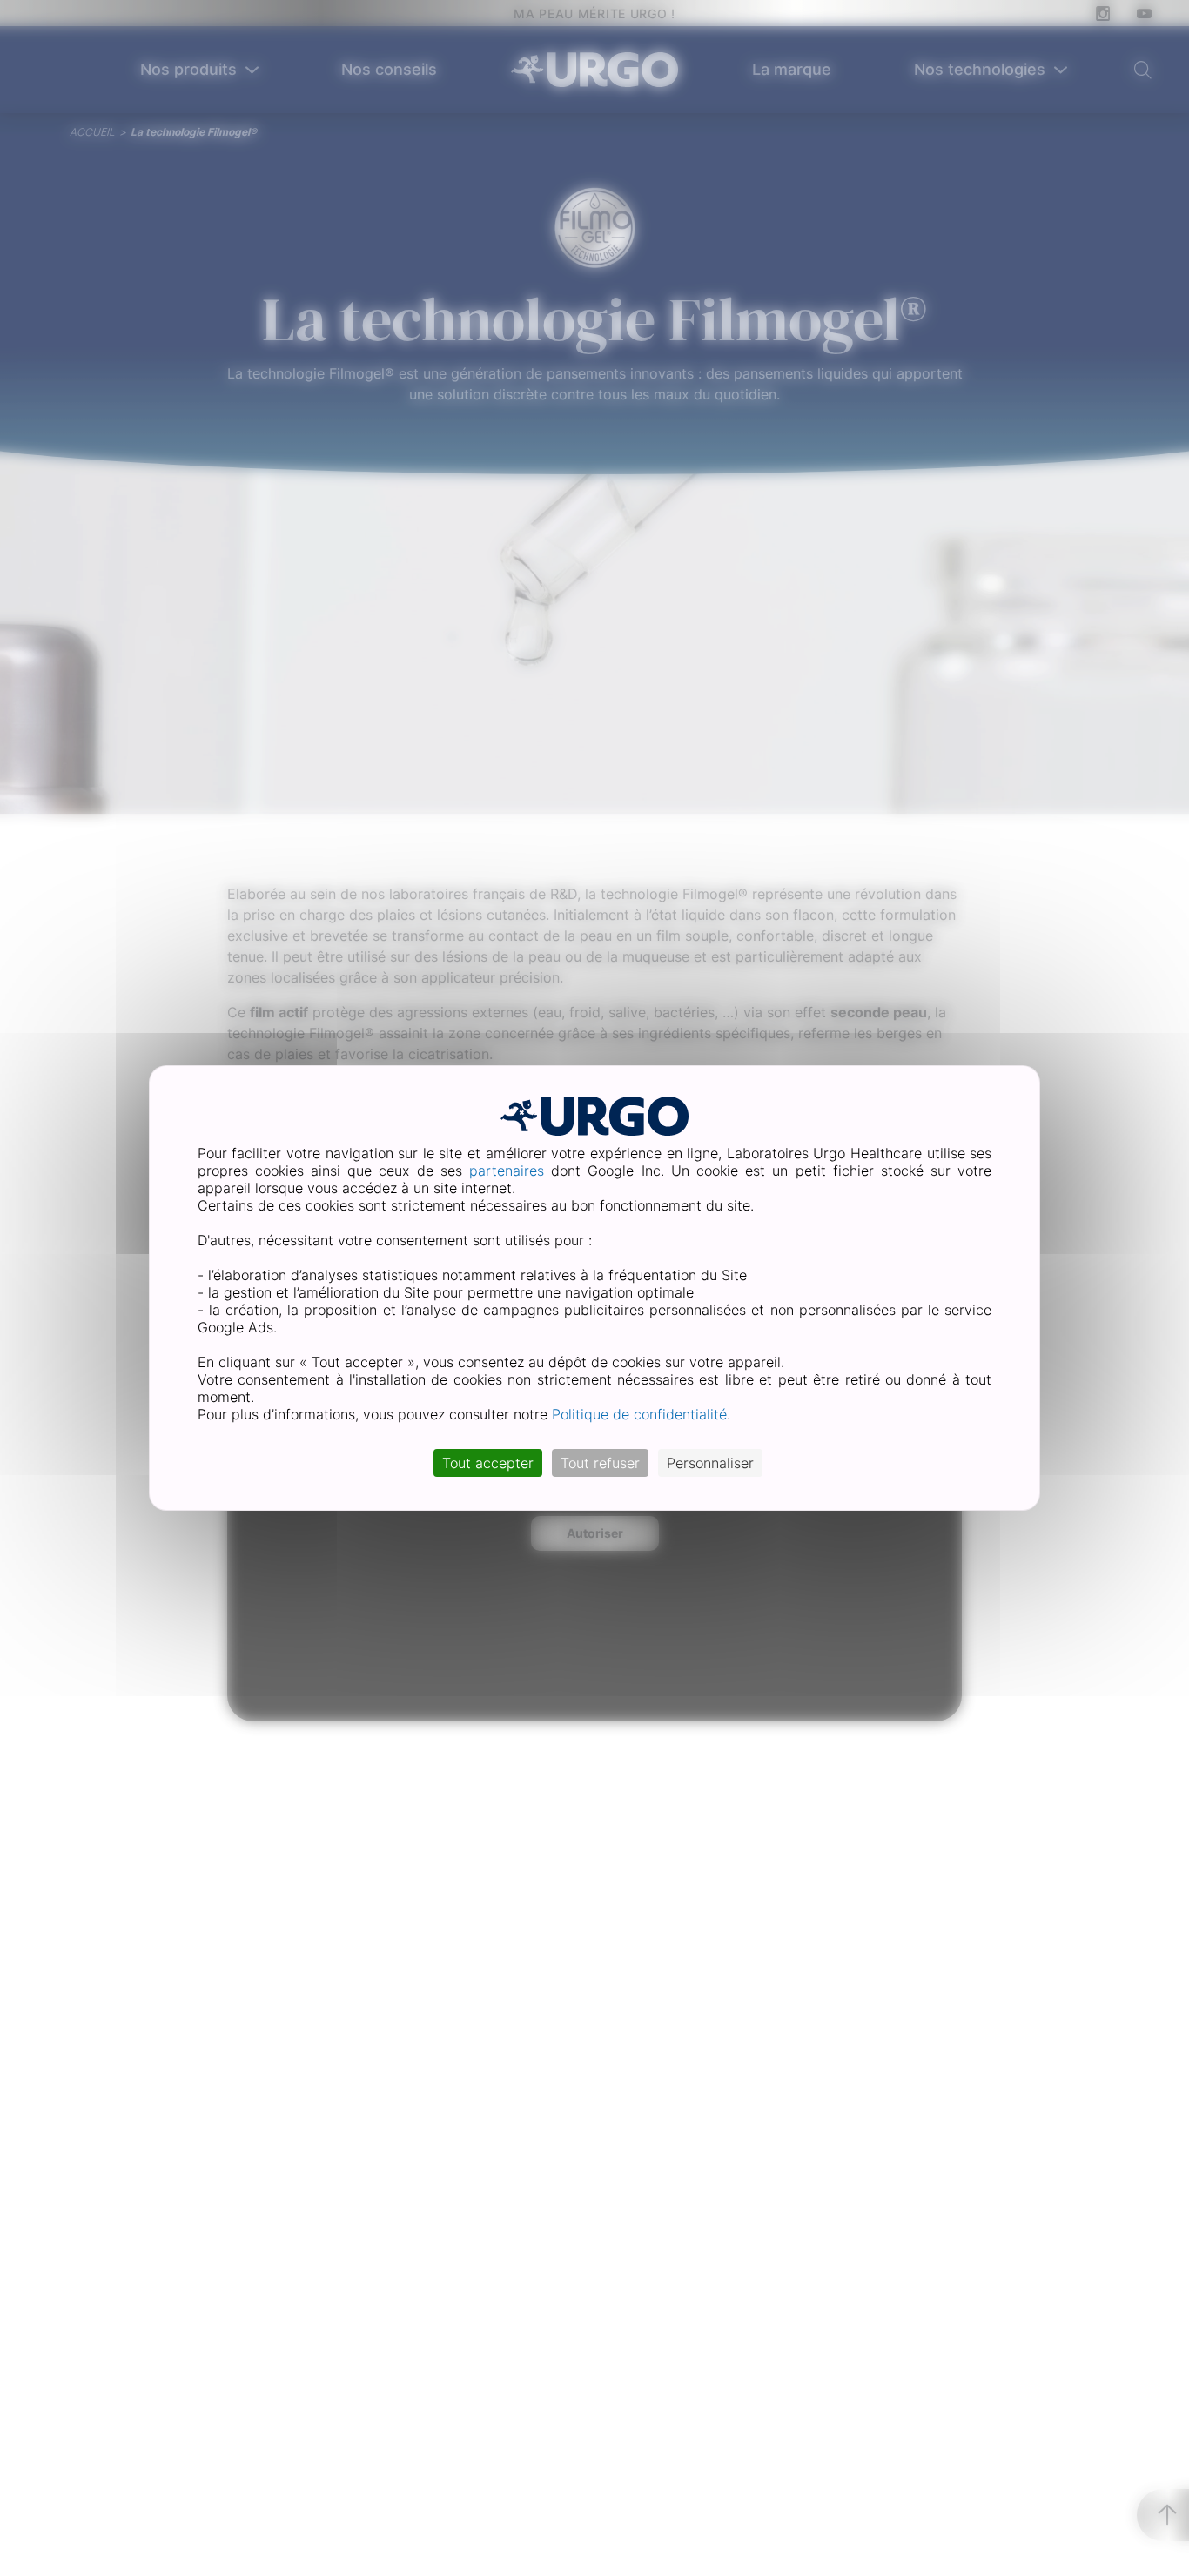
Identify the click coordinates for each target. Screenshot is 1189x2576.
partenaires (507, 1171)
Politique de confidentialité (639, 1414)
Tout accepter (488, 1463)
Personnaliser (710, 1463)
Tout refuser (600, 1463)
